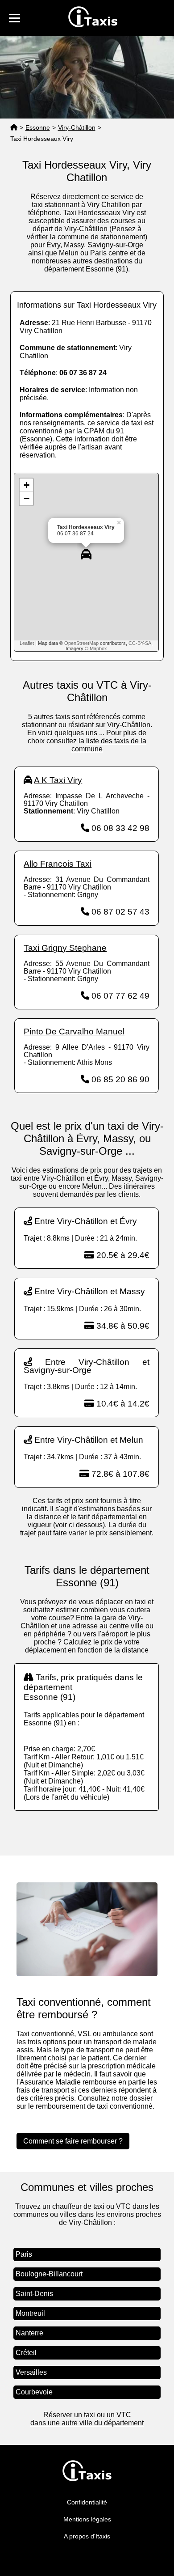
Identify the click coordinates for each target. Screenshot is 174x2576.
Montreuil (30, 2313)
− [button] (27, 498)
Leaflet (27, 643)
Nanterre (29, 2333)
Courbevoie (34, 2392)
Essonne (38, 127)
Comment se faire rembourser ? (73, 2141)
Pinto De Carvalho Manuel (74, 1032)
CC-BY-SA (140, 643)
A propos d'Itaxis (87, 2536)
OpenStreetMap (81, 643)
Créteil (26, 2353)
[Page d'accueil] (14, 128)
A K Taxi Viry (58, 780)
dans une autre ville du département (87, 2423)
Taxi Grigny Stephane (65, 948)
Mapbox (98, 648)
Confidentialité (87, 2502)
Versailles (31, 2372)
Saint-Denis (34, 2294)
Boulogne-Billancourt (49, 2274)
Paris (24, 2254)
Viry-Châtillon (77, 127)
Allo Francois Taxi (58, 864)
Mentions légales (87, 2519)
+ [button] (27, 485)
